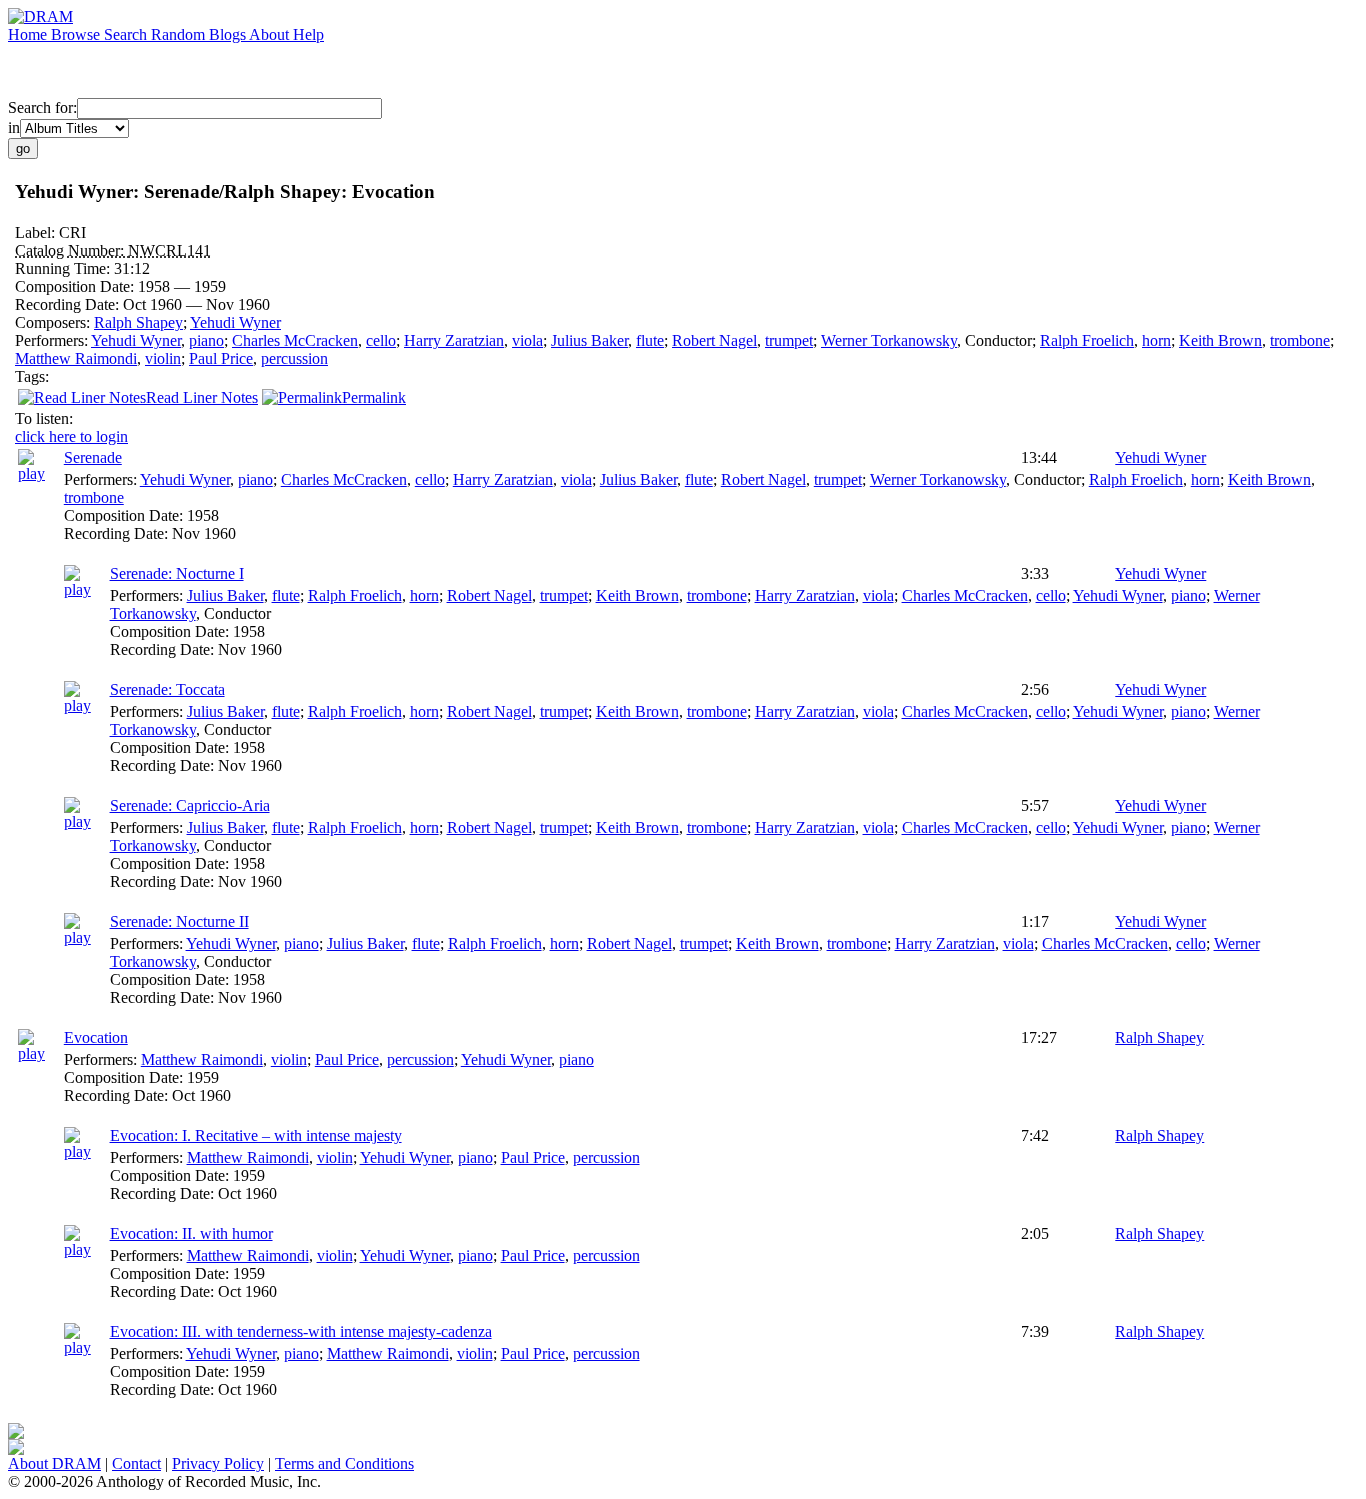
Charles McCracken (295, 340)
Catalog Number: (71, 250)
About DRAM (54, 1463)
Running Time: (64, 268)
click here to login (71, 436)
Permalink (374, 397)
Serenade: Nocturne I (177, 573)
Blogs (229, 34)
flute (650, 340)
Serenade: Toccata (167, 689)
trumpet (789, 340)
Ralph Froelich (1087, 340)
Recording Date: (69, 304)
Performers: (53, 340)
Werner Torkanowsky (889, 340)
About (271, 34)
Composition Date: (76, 286)
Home (29, 34)
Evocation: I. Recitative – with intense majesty (256, 1135)
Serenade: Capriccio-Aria (190, 805)
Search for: (42, 107)
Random (180, 34)
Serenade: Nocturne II (179, 921)
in (14, 127)
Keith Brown (1220, 340)
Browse (77, 34)
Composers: (54, 322)
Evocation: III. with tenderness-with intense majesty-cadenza (301, 1331)
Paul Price (221, 358)
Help (308, 34)
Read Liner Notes (202, 397)
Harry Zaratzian (454, 340)
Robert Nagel (714, 340)
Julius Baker (589, 340)
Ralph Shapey (138, 322)
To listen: (44, 418)
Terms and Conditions (344, 1463)
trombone (1300, 340)
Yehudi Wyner (235, 322)
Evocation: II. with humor (191, 1233)
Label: (37, 232)
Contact (136, 1463)
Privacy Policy (218, 1463)
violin (163, 358)
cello (381, 340)
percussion (294, 358)
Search (127, 34)
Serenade (93, 457)
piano (206, 340)
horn (1156, 340)
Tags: (32, 376)
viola (527, 340)
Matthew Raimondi (76, 358)
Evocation (96, 1037)
